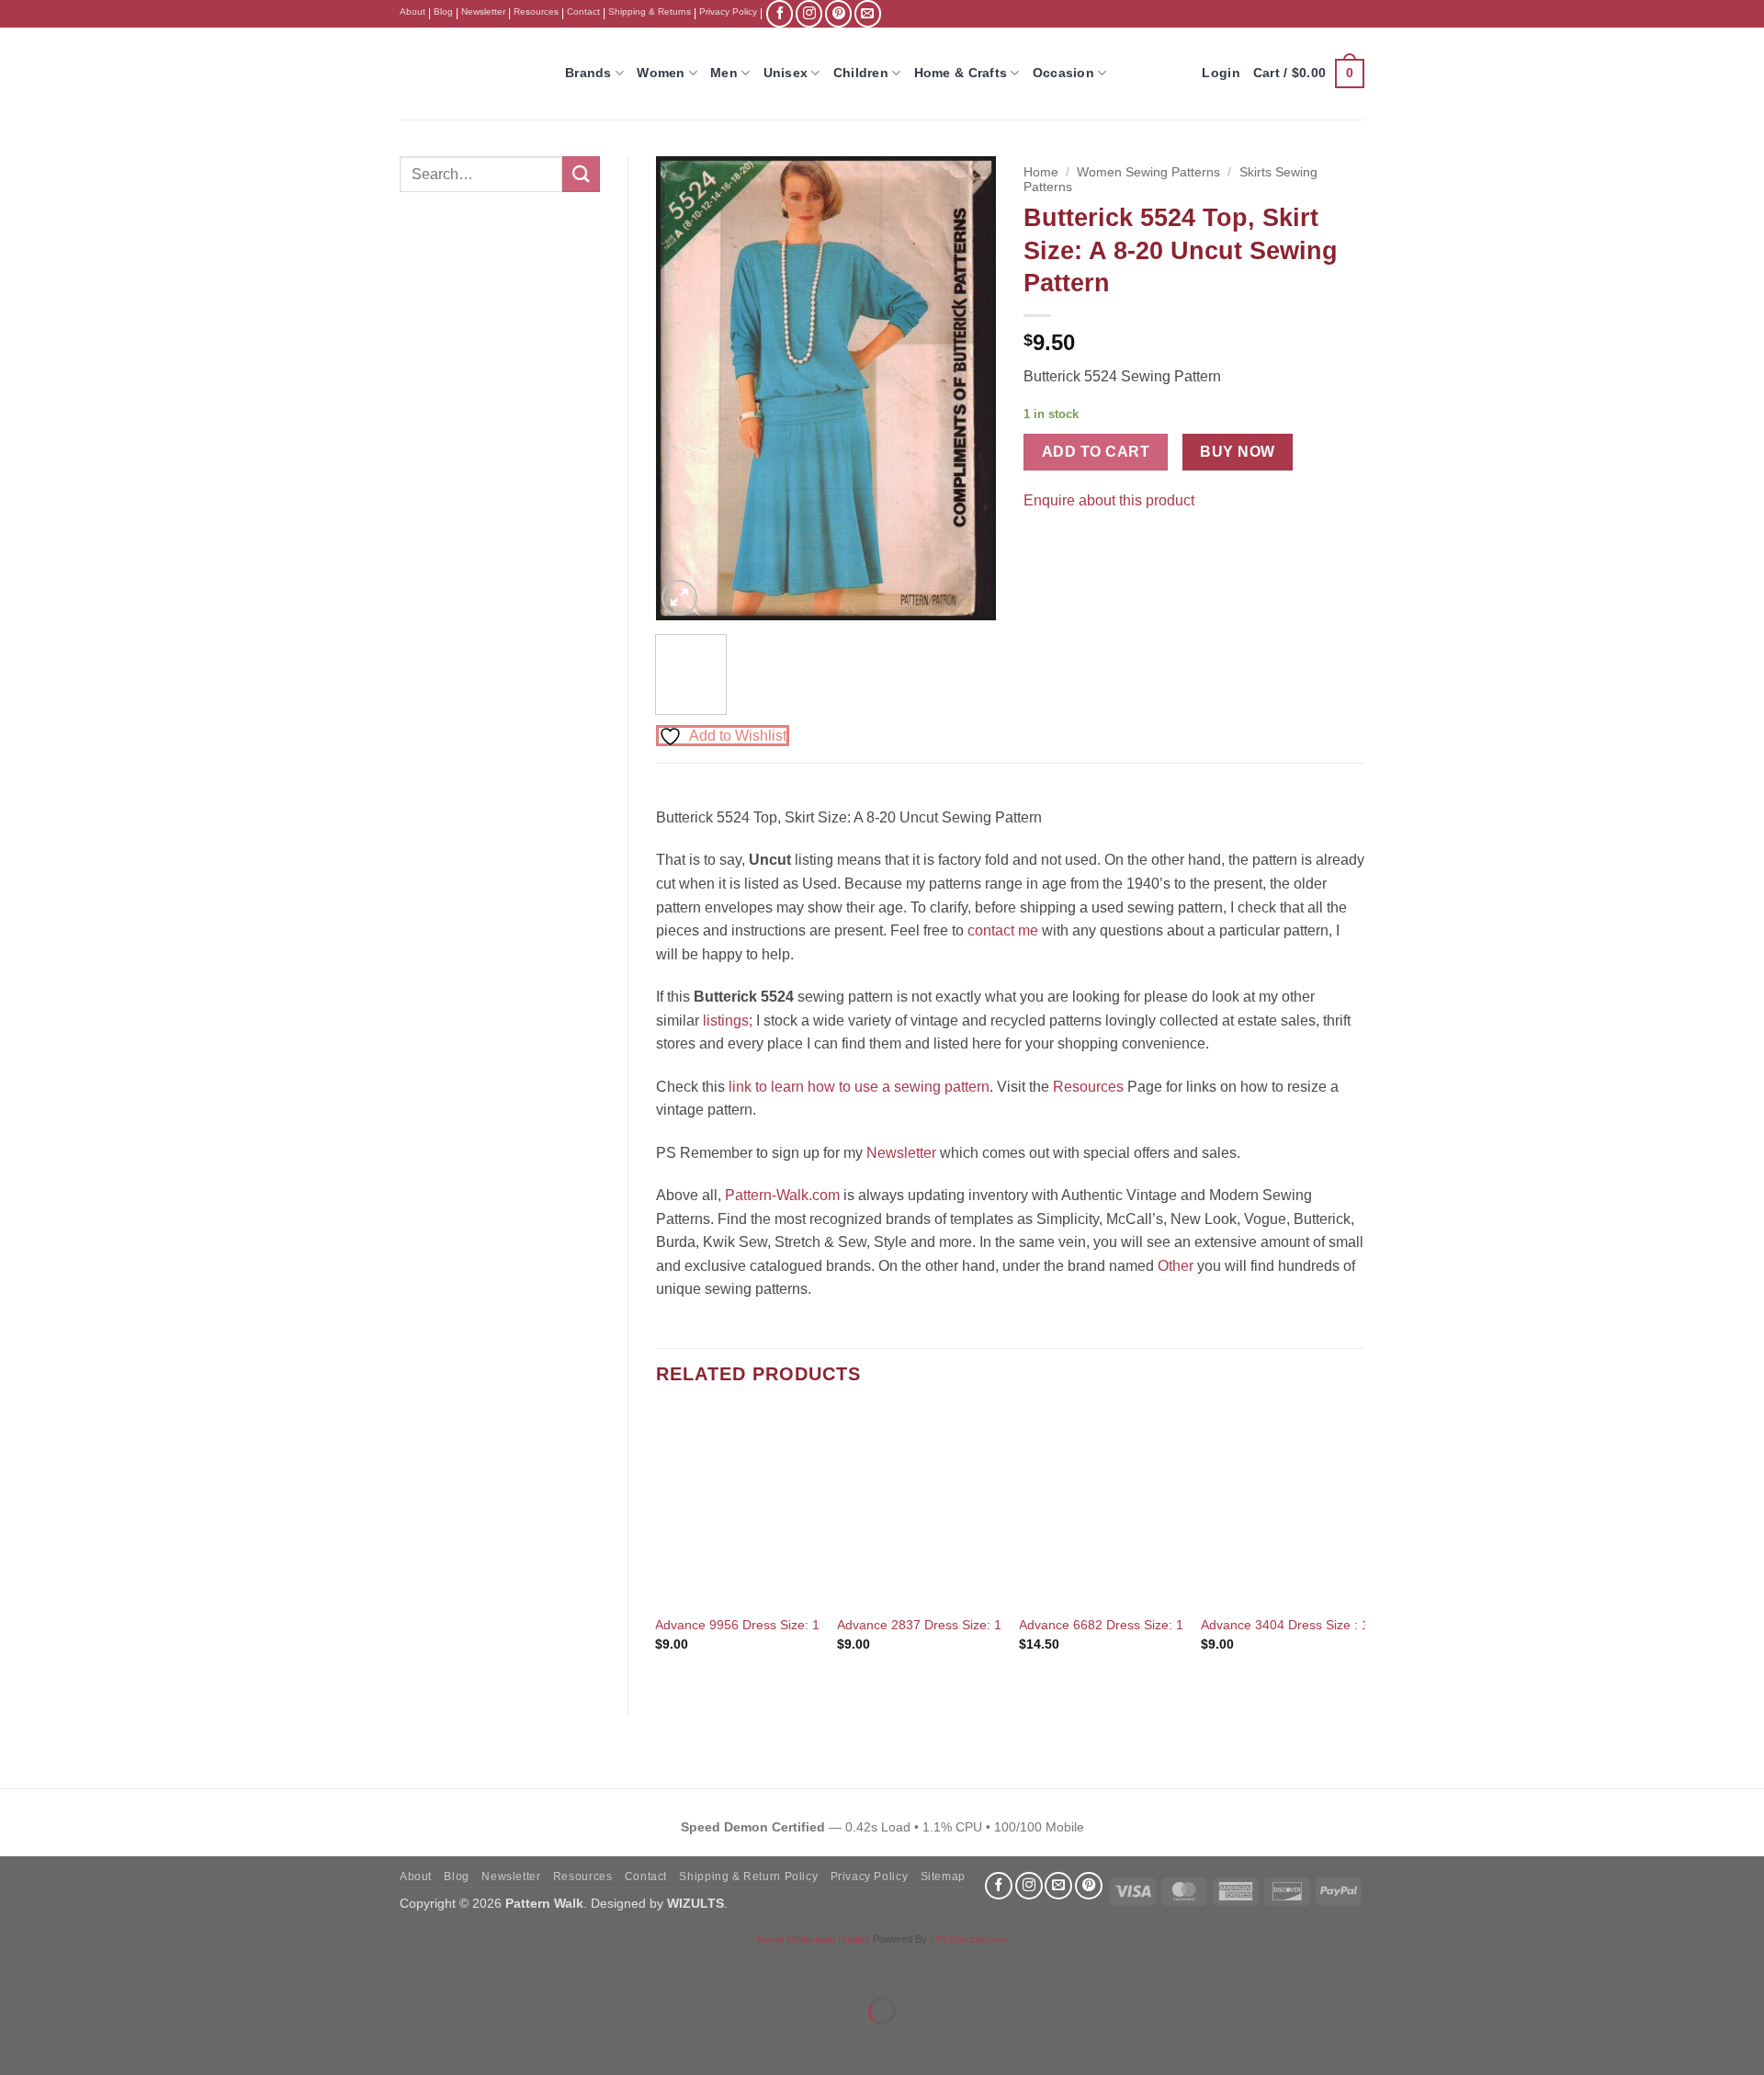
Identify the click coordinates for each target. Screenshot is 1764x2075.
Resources (536, 11)
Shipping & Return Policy (748, 1877)
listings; (728, 1020)
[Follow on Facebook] (780, 13)
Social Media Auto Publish (814, 1939)
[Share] (125, 1965)
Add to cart (1096, 452)
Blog (443, 11)
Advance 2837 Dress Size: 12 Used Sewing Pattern (986, 1625)
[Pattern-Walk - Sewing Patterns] (469, 74)
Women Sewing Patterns (1148, 172)
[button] (1309, 74)
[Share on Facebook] (1040, 546)
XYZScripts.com (972, 1939)
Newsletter (483, 11)
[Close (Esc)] (180, 1965)
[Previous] (685, 388)
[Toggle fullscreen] (72, 1965)
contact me (1003, 930)
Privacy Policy (728, 11)
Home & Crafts (961, 73)
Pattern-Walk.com (782, 1195)
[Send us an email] (868, 13)
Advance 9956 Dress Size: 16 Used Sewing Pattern (804, 1625)
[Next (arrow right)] (72, 2042)
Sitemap (943, 1877)
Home (1041, 172)
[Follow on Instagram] (809, 13)
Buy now (1237, 452)
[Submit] (581, 174)
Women (661, 73)
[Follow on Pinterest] (838, 13)
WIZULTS (695, 1903)
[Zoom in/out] (18, 1965)
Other (1176, 1266)
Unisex (786, 73)
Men (724, 73)
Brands (588, 73)
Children (861, 73)
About (413, 11)
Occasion (1063, 73)
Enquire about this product (1109, 500)
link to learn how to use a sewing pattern (859, 1087)
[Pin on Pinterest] (1074, 546)
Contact (583, 11)
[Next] (967, 388)
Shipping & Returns (650, 11)
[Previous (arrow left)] (18, 2042)
